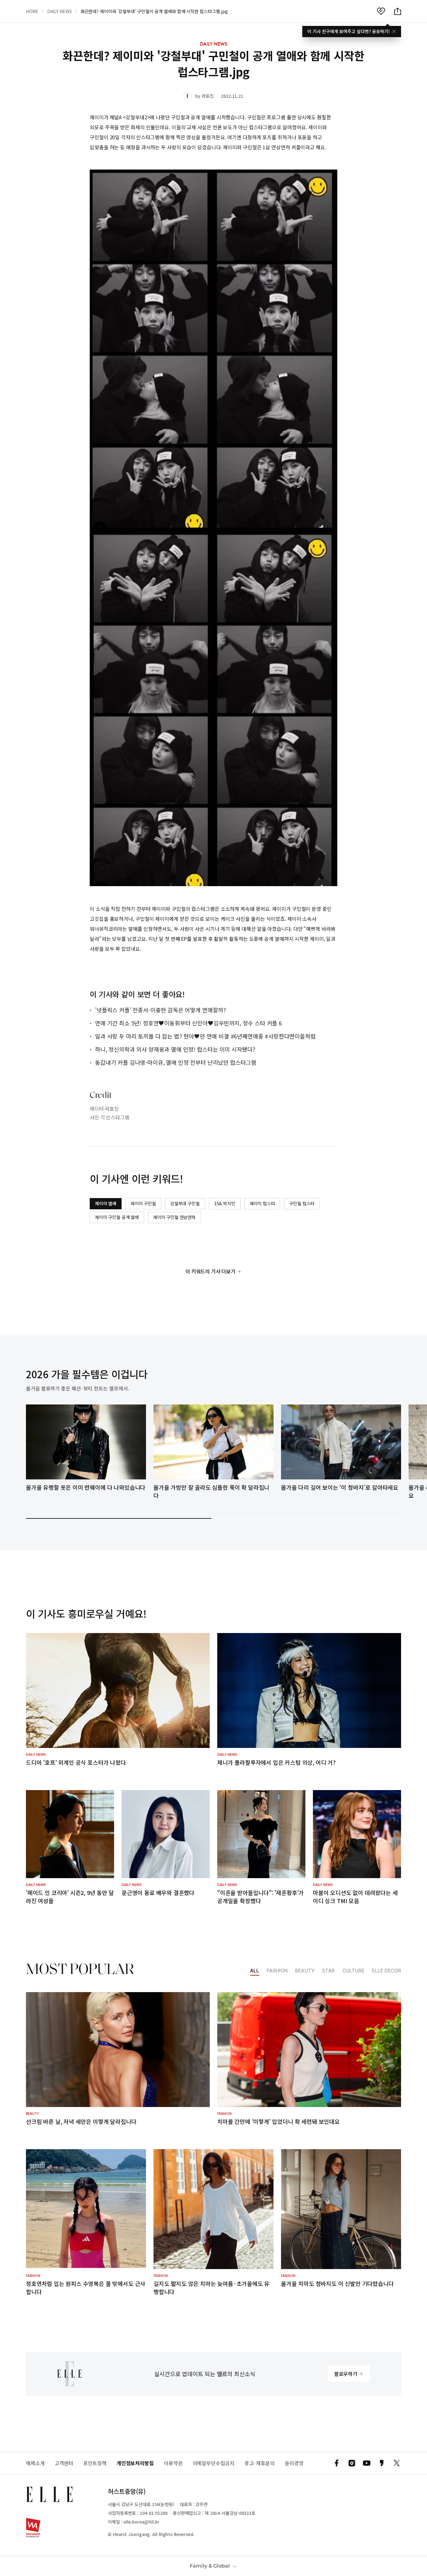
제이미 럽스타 (262, 1203)
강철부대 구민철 (185, 1203)
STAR (328, 1971)
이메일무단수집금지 (213, 2463)
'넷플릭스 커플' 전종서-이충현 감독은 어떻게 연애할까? (161, 1010)
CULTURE (353, 1971)
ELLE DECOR (387, 1971)
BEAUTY (305, 1971)
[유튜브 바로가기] (367, 2463)
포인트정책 (95, 2463)
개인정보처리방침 (135, 2463)
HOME (32, 11)
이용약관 (173, 2463)
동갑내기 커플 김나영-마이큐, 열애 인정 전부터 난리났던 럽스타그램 (176, 1062)
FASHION (277, 1971)
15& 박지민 (225, 1203)
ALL (255, 1971)
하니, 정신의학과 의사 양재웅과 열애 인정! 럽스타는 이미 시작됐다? (175, 1049)
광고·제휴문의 (260, 2463)
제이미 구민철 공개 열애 (117, 1217)
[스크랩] (381, 11)
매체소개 (35, 2463)
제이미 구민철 (143, 1203)
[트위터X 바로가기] (397, 2463)
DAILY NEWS (60, 11)
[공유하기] (398, 11)
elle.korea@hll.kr (141, 2522)
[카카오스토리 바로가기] (382, 2463)
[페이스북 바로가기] (337, 2463)
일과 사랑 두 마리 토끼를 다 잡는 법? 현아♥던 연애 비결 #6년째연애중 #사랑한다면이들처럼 (205, 1036)
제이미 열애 (106, 1203)
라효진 (208, 96)
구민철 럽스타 (302, 1203)
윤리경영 (294, 2463)
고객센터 (64, 2463)
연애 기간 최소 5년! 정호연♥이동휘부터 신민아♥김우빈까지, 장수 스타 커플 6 (188, 1023)
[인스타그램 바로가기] (352, 2463)
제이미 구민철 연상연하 (174, 1217)
